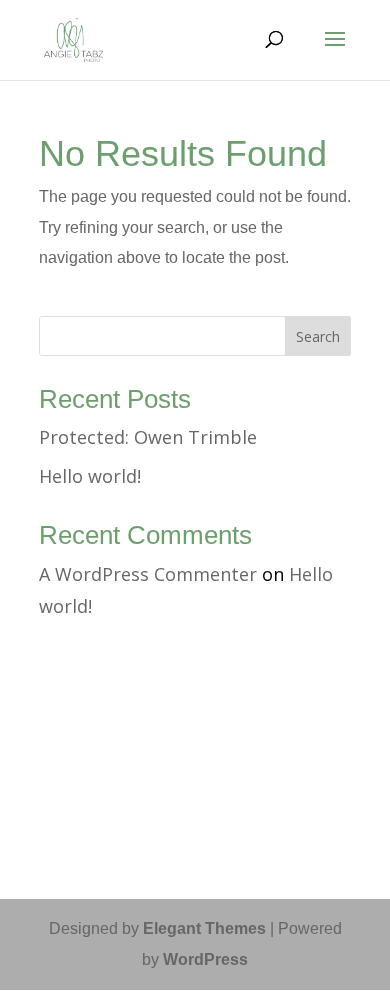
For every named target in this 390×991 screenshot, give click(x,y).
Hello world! (90, 476)
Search (318, 336)
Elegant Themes (204, 928)
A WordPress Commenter (148, 574)
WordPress (205, 959)
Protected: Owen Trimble (148, 437)
